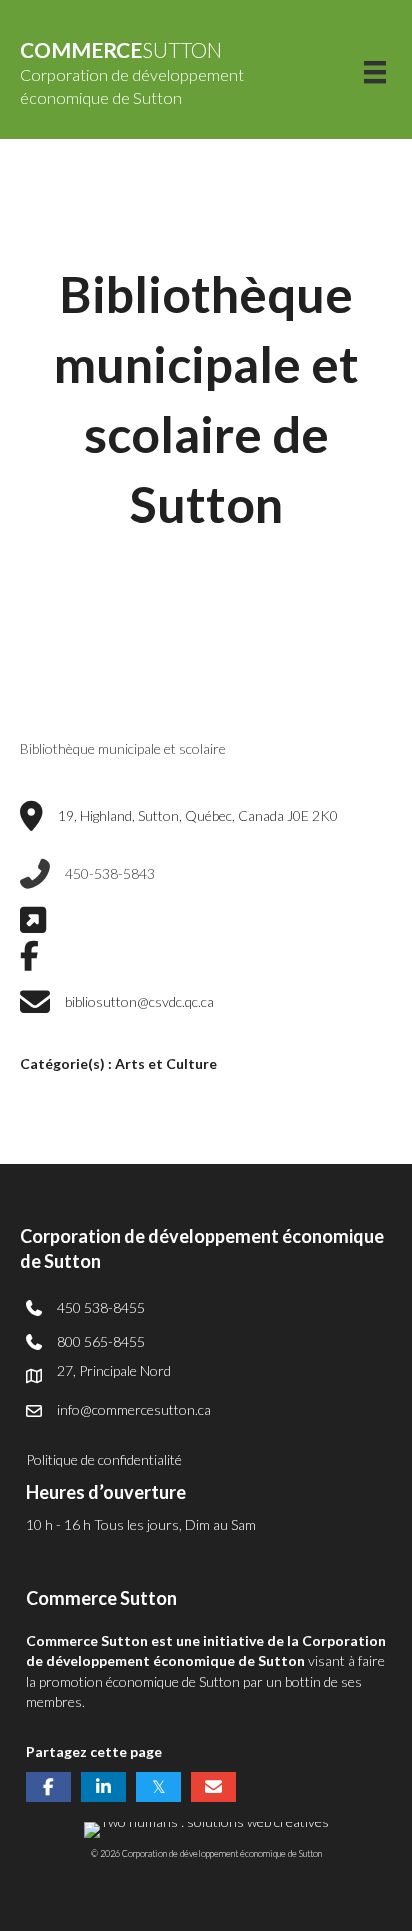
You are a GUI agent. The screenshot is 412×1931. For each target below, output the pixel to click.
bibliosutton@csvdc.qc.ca (139, 1001)
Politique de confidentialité (104, 1459)
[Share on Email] (213, 1787)
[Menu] (375, 72)
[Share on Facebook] (48, 1787)
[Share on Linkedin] (103, 1787)
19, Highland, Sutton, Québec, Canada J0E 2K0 (198, 815)
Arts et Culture (166, 1063)
